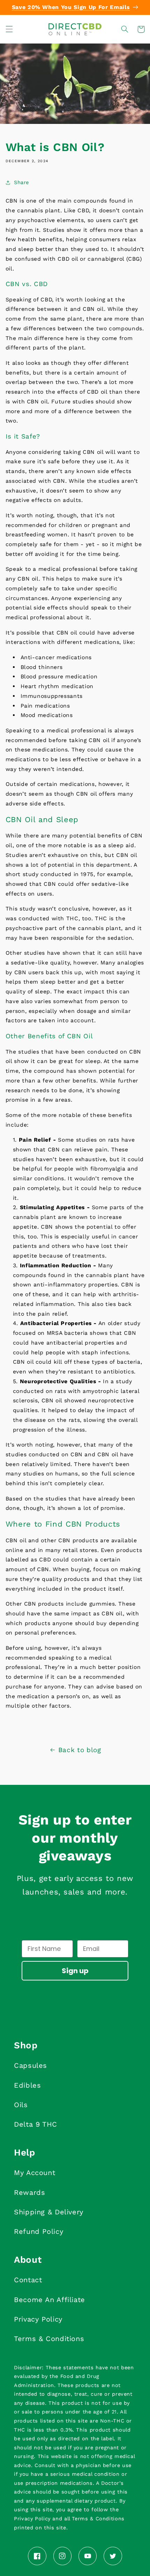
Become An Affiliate (50, 2300)
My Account (35, 2173)
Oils (21, 2105)
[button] (9, 29)
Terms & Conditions (49, 2339)
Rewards (29, 2192)
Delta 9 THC (36, 2124)
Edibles (27, 2085)
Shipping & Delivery (49, 2212)
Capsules (31, 2065)
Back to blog (80, 1750)
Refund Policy (39, 2231)
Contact (28, 2280)
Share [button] (21, 182)
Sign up (75, 1971)
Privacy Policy (38, 2319)
